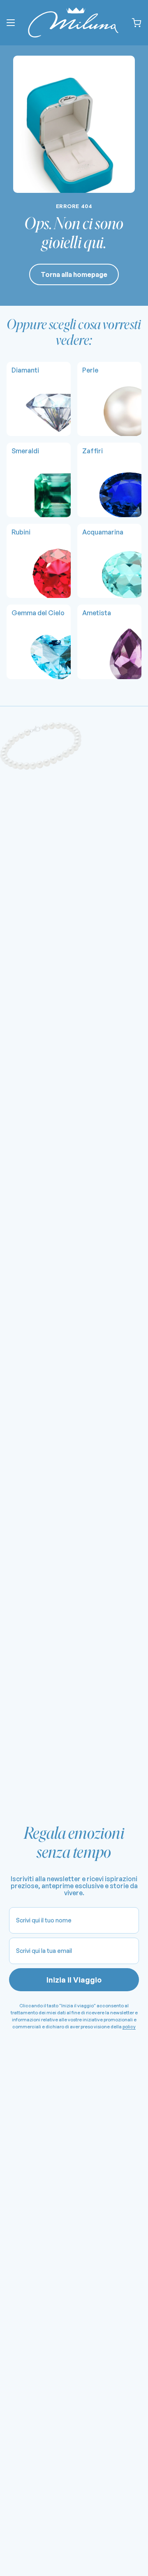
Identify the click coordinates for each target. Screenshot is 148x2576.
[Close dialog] (140, 1252)
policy (62, 1322)
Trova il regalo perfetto (39, 1302)
